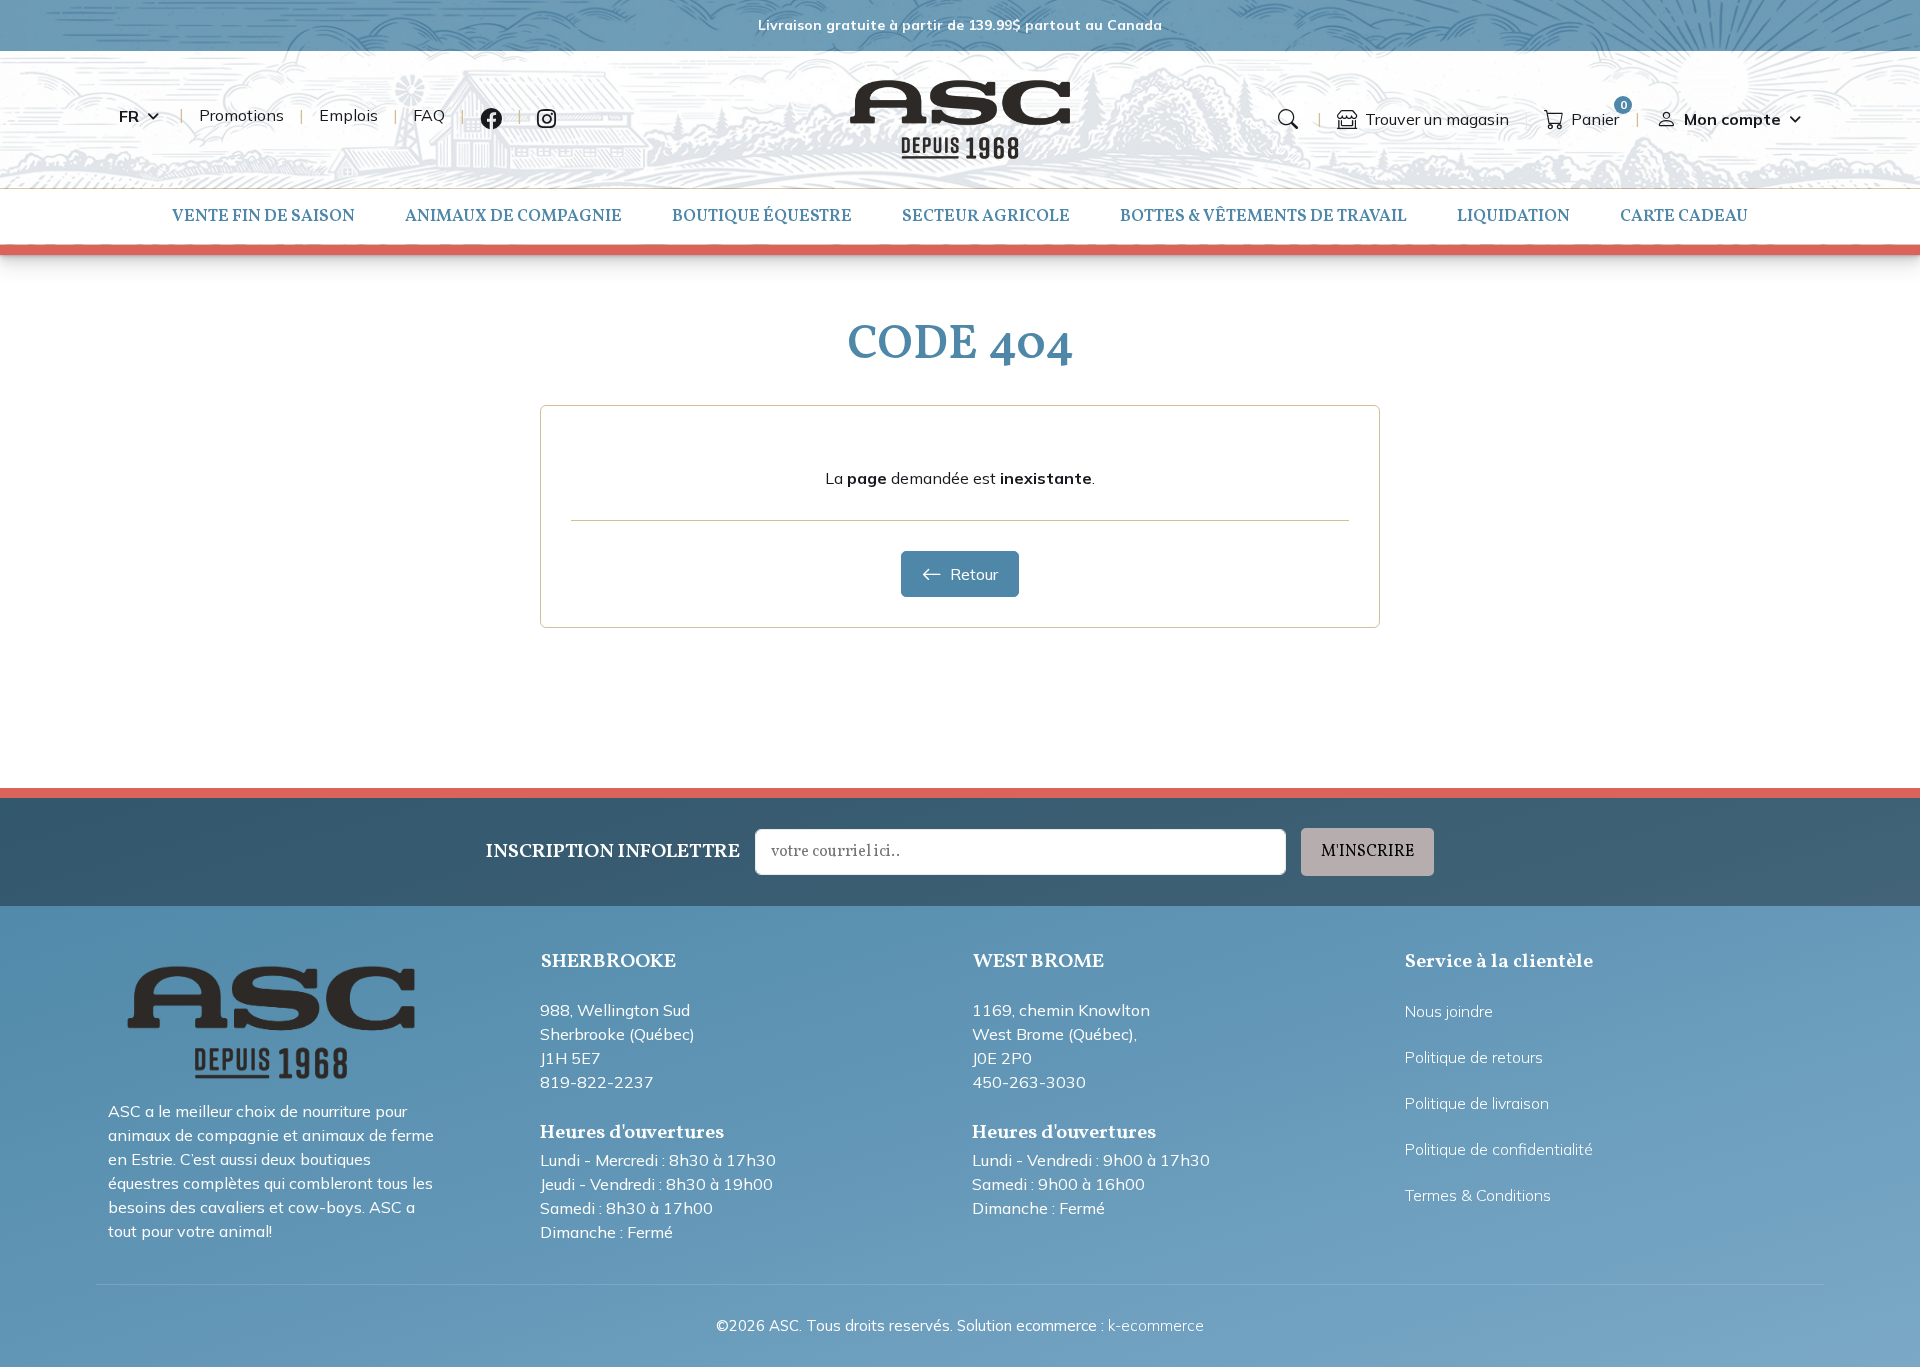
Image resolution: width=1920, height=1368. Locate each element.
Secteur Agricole (986, 216)
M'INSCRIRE (1367, 852)
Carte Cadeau (1684, 216)
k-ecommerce (1156, 1325)
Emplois (348, 115)
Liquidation (1513, 216)
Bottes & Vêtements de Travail (1263, 216)
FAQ (429, 115)
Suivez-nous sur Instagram (546, 119)
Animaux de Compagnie (513, 216)
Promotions (241, 115)
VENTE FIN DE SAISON (263, 216)
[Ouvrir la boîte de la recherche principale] (1288, 119)
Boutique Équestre (762, 216)
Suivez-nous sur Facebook (491, 119)
